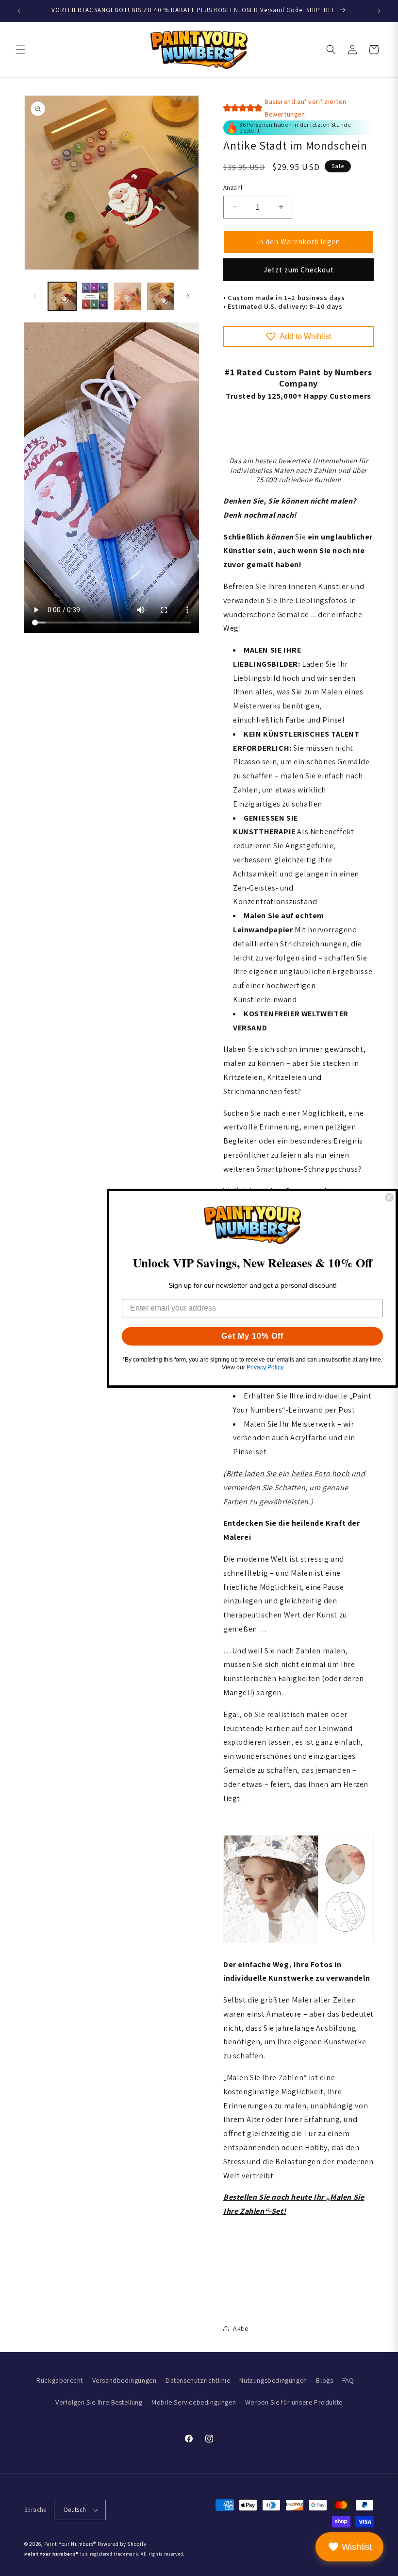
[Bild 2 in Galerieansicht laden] (95, 296)
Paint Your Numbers (69, 2544)
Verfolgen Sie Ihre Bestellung (99, 2402)
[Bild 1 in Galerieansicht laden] (62, 296)
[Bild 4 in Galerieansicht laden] (161, 296)
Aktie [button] (241, 2328)
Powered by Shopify (122, 2544)
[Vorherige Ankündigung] (19, 11)
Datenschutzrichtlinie (198, 2380)
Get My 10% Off (252, 1336)
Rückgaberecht (60, 2380)
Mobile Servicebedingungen (194, 2402)
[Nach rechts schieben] (188, 296)
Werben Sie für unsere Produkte (294, 2402)
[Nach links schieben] (35, 296)
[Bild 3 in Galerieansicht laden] (128, 296)
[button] (20, 50)
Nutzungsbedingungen (273, 2380)
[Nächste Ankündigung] (379, 11)
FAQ (348, 2380)
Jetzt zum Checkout (299, 270)
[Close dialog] (389, 1197)
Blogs (324, 2380)
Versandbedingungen (124, 2380)
